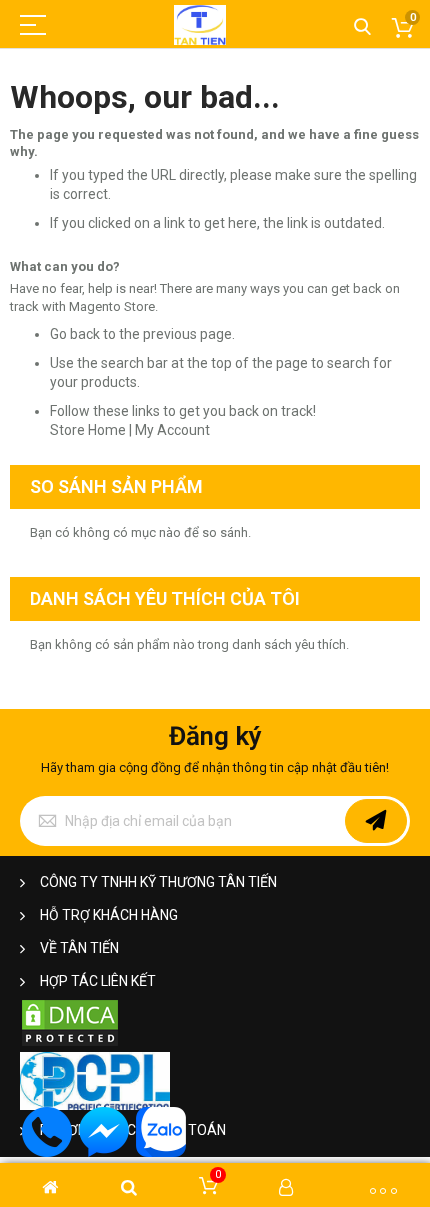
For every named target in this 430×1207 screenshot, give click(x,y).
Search (362, 27)
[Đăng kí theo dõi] (376, 821)
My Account (172, 430)
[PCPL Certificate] (95, 1105)
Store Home (88, 430)
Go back (75, 334)
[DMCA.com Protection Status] (70, 1043)
